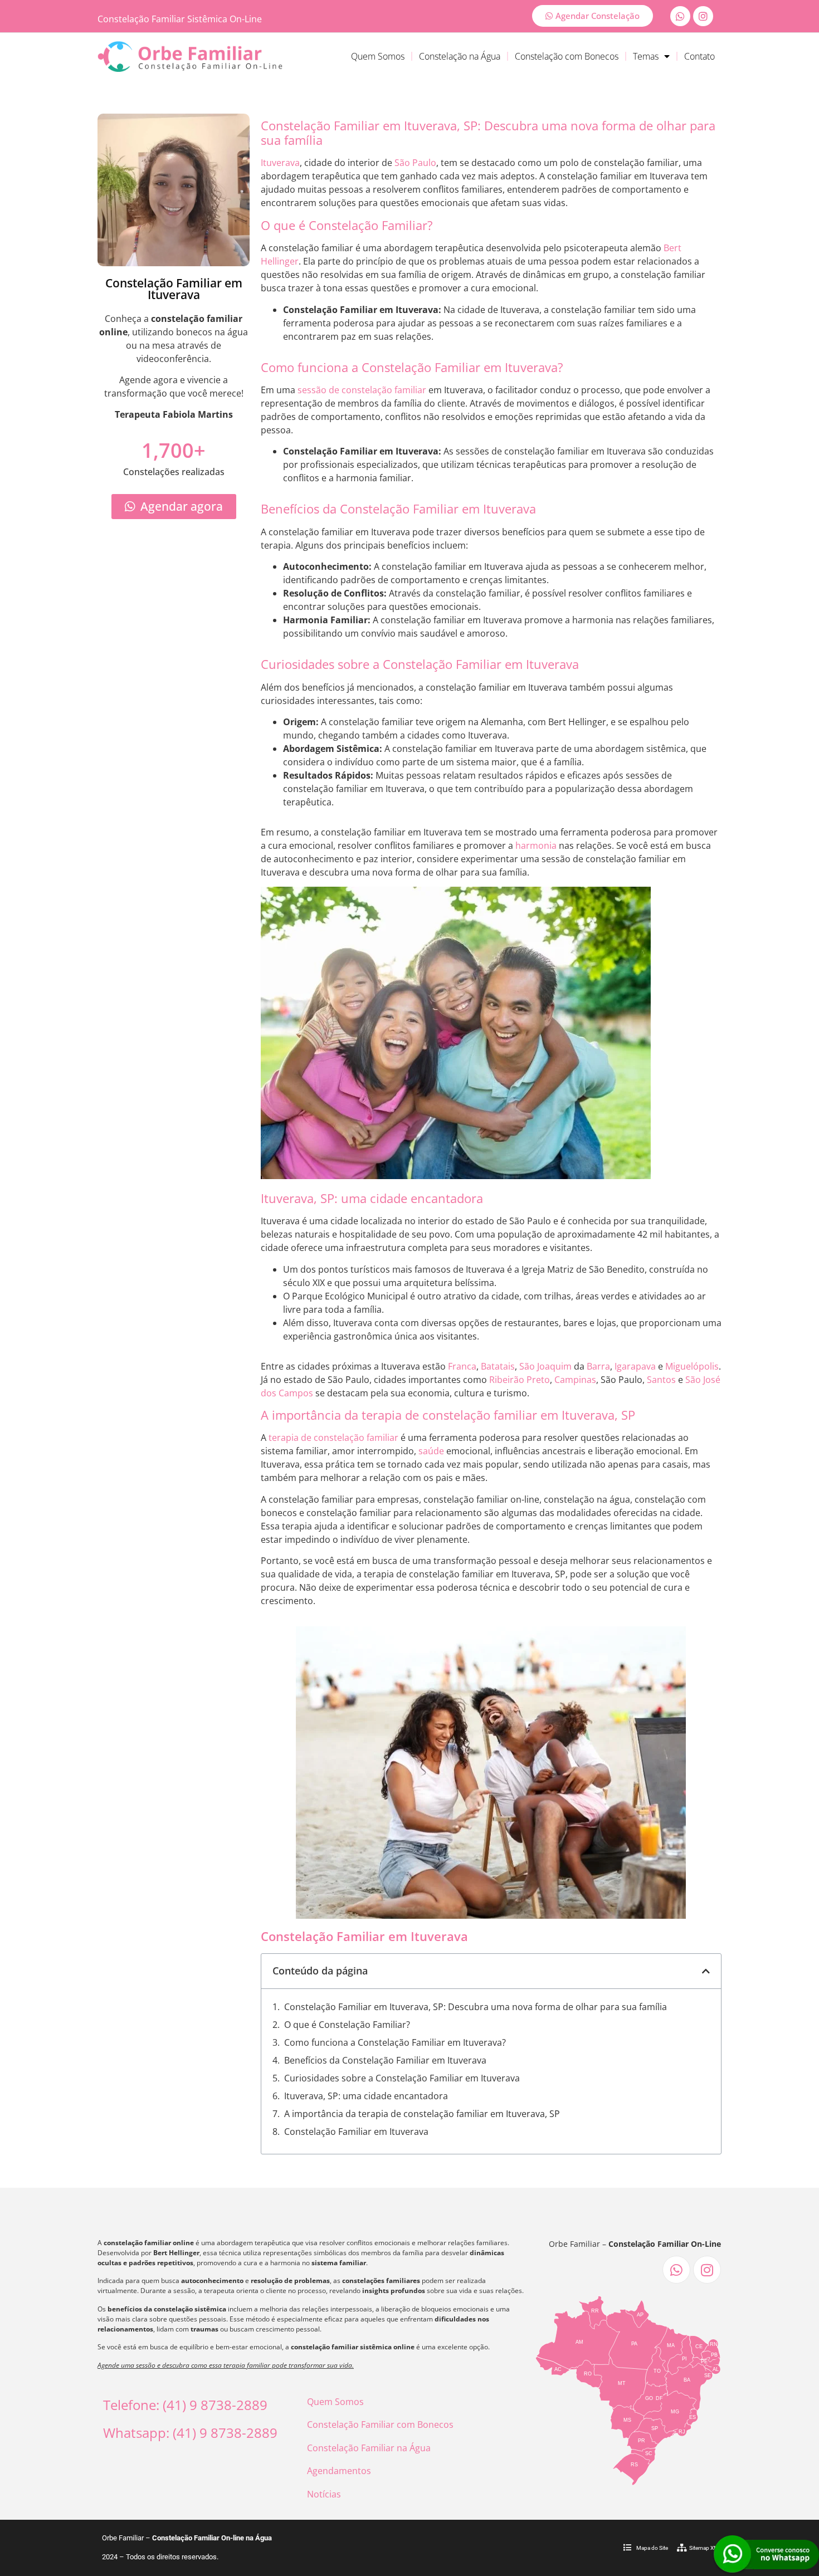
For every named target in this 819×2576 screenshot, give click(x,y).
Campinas (575, 1380)
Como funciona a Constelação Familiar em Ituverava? (395, 2042)
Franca (462, 1366)
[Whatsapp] (680, 16)
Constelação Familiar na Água (369, 2448)
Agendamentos (339, 2471)
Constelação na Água (460, 56)
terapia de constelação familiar (333, 1438)
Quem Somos (378, 56)
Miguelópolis (692, 1366)
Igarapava (635, 1366)
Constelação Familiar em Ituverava (356, 2132)
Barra (598, 1366)
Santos (661, 1380)
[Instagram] (703, 16)
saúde (431, 1451)
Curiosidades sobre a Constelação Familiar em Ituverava (402, 2078)
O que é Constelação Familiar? (347, 2025)
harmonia (536, 845)
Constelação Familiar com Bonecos (380, 2425)
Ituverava (280, 163)
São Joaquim (545, 1366)
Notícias (324, 2494)
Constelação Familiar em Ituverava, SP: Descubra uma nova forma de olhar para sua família (476, 2007)
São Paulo (415, 163)
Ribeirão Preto (520, 1380)
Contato (699, 56)
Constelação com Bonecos (567, 56)
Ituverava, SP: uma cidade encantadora (366, 2096)
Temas (646, 56)
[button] (706, 1971)
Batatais (498, 1366)
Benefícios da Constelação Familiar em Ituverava (385, 2060)
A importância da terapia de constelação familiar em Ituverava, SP (422, 2114)
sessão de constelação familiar (362, 390)
